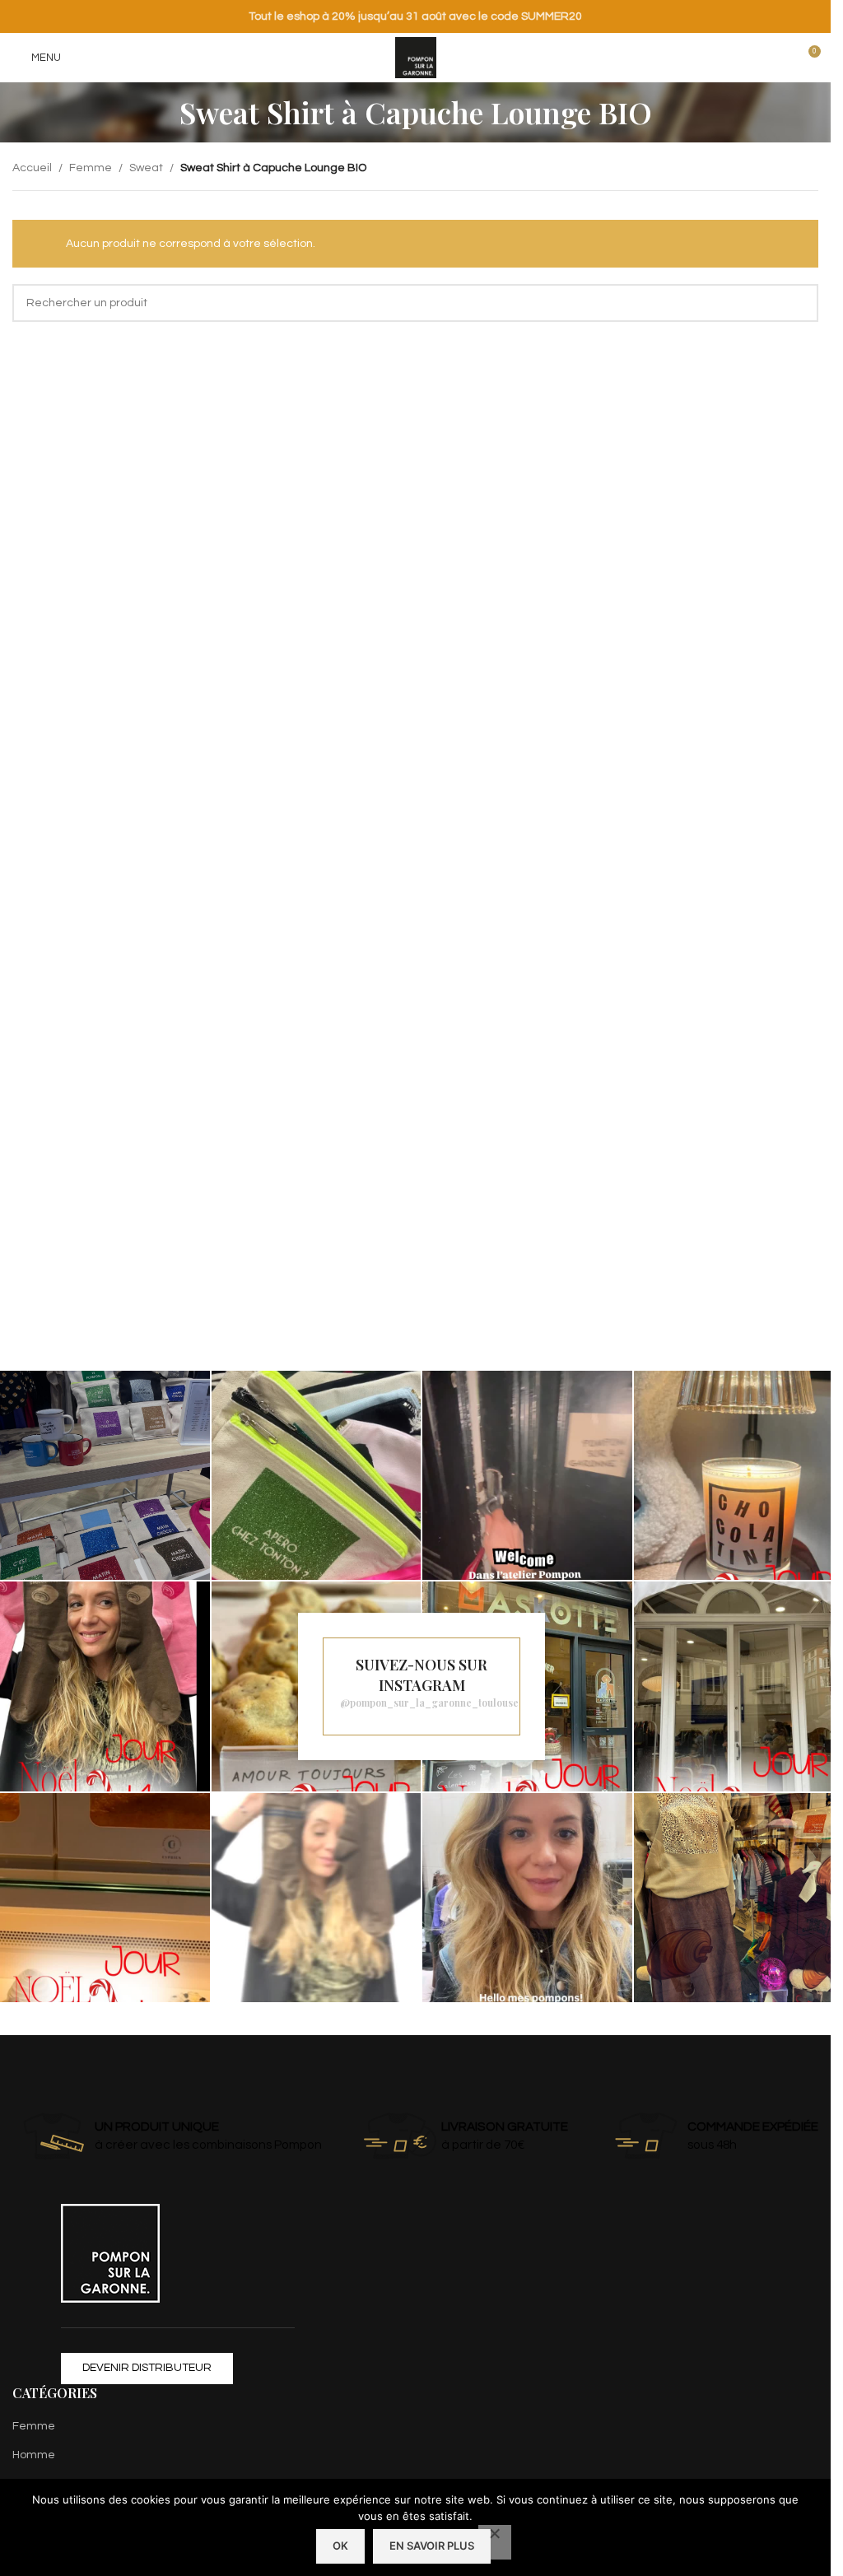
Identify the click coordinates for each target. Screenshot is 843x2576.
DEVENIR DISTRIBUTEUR (147, 2368)
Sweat (146, 168)
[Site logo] (416, 58)
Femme (91, 168)
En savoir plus (432, 2546)
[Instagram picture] (105, 1476)
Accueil (32, 168)
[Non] (495, 2542)
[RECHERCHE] (799, 303)
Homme (34, 2455)
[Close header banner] (810, 16)
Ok (340, 2546)
